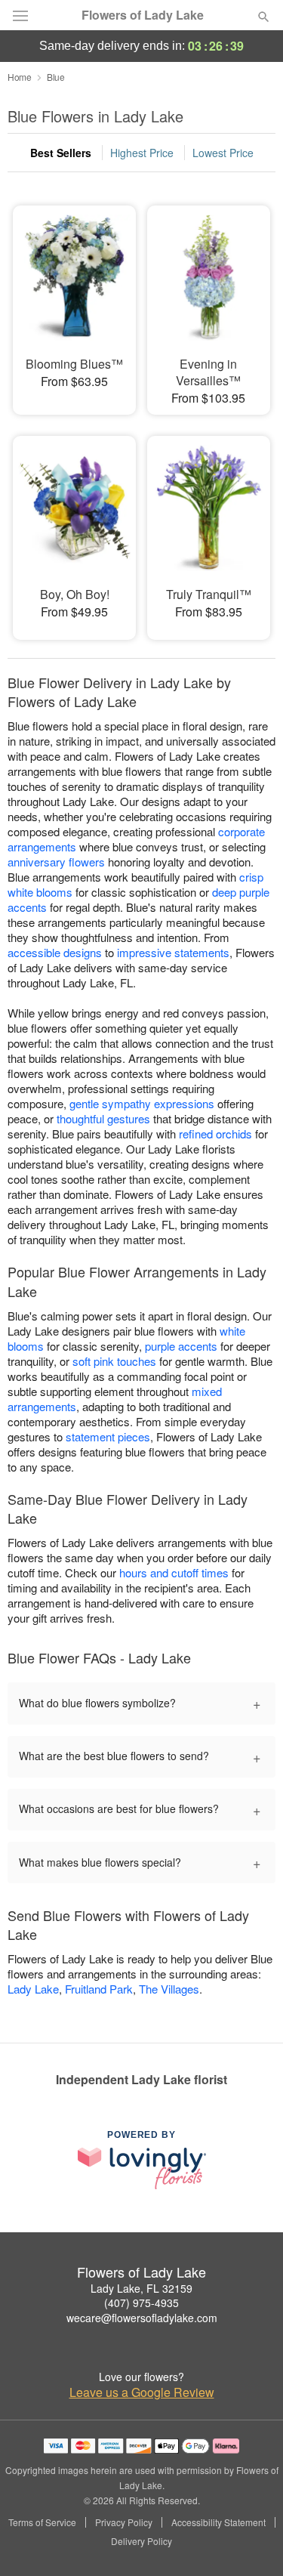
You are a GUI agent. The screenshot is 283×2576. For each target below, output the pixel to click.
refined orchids (215, 1134)
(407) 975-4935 (141, 2303)
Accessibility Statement (218, 2522)
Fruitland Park (99, 1989)
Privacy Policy (124, 2522)
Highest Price (142, 153)
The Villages (169, 1989)
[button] (251, 2542)
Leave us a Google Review (142, 2392)
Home (20, 77)
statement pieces (108, 1436)
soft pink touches (114, 1361)
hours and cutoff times (174, 1572)
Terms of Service (42, 2522)
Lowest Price (223, 153)
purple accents (181, 1346)
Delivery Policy (141, 2541)
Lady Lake (33, 1989)
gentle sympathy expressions (142, 1103)
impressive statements (173, 952)
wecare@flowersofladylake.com (142, 2318)
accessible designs (55, 952)
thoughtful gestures (103, 1118)
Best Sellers (61, 153)
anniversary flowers (56, 862)
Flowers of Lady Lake (143, 15)
